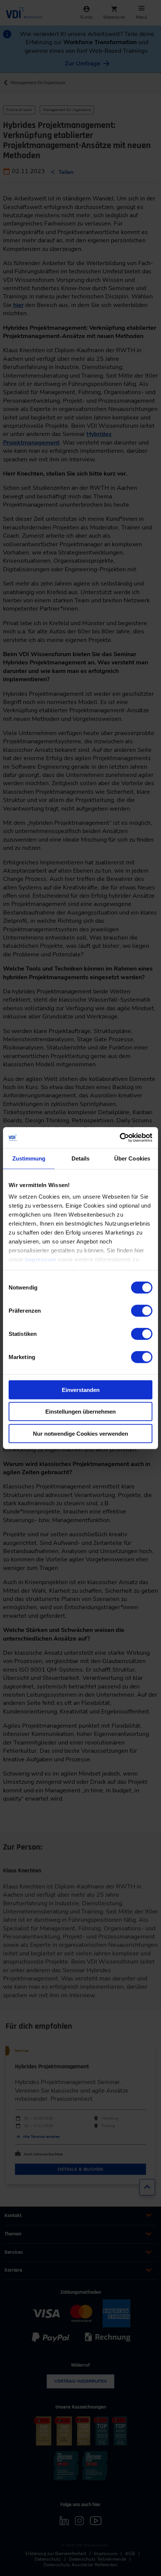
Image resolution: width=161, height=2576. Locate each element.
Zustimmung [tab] (29, 1158)
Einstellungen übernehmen (80, 1412)
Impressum (41, 1259)
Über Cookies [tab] (132, 1158)
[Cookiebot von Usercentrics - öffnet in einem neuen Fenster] (120, 1138)
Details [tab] (81, 1158)
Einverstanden (81, 1390)
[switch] (142, 1310)
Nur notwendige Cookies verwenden (80, 1433)
